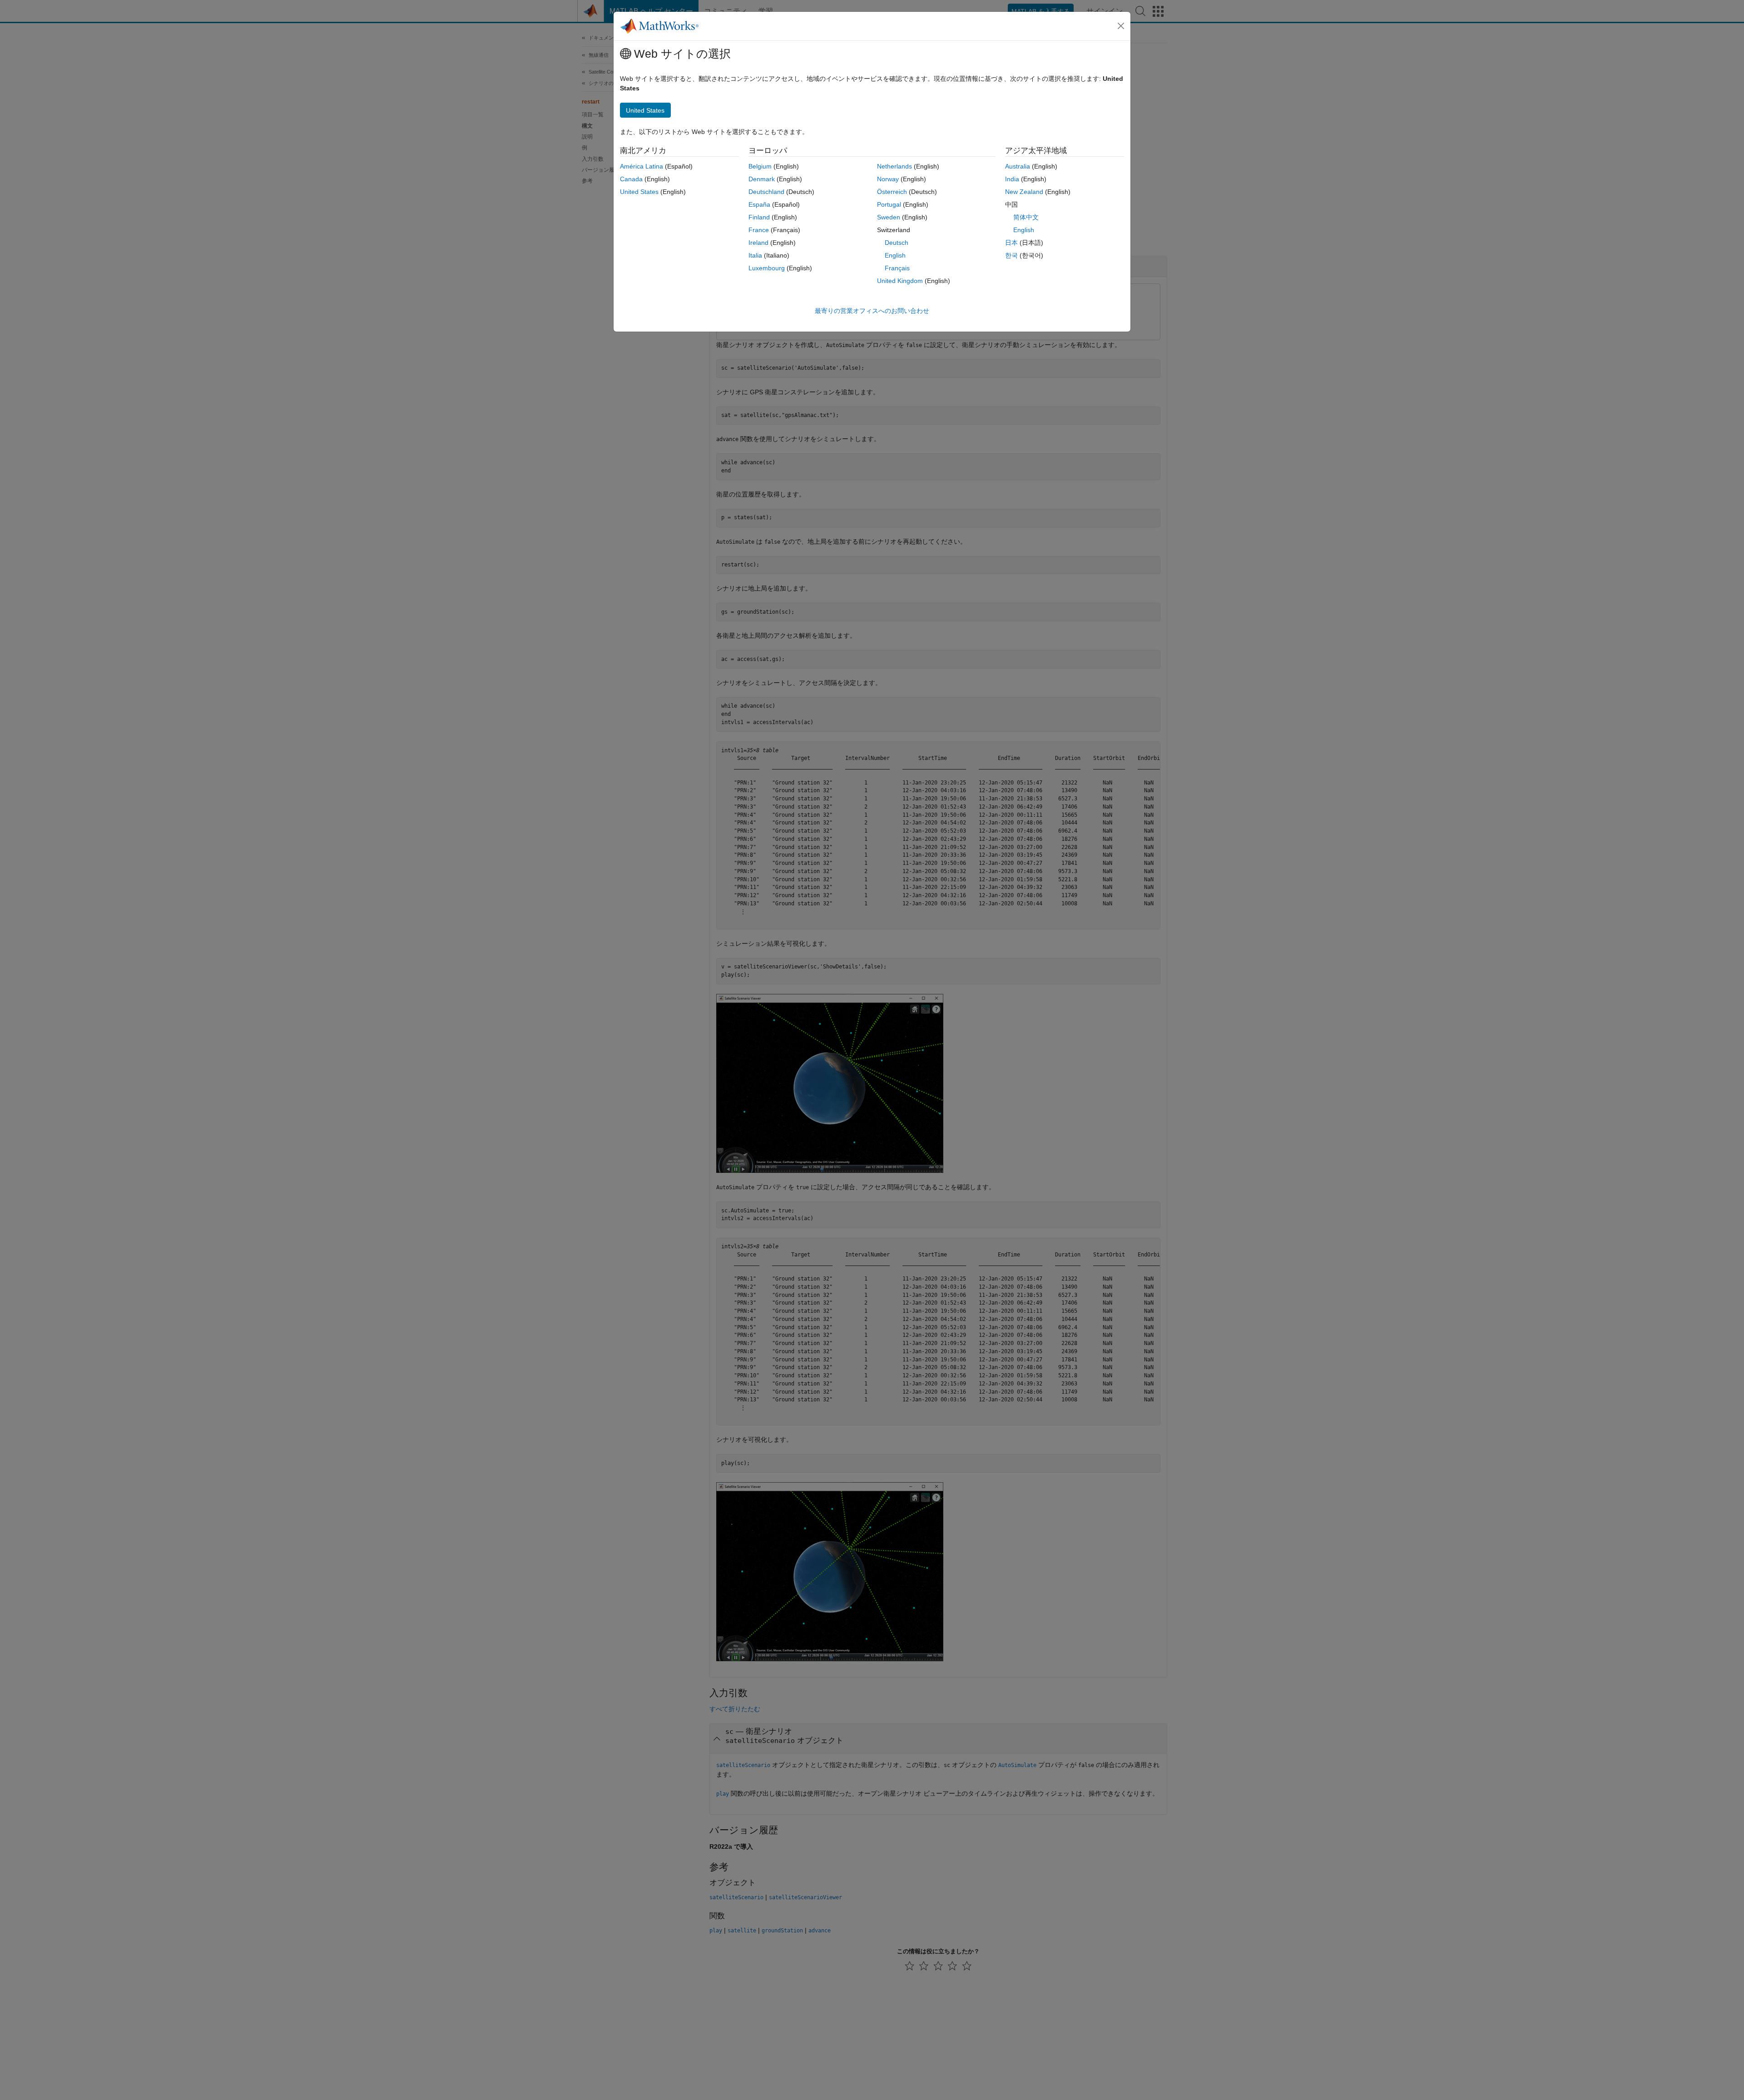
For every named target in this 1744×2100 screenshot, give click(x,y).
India (1012, 179)
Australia (1018, 166)
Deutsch (897, 243)
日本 (1011, 243)
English (895, 255)
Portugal (889, 204)
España (759, 204)
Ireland (758, 243)
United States (639, 192)
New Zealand (1024, 192)
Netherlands (894, 166)
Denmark (762, 179)
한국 (1011, 255)
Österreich (892, 192)
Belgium (760, 166)
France (759, 230)
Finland (759, 217)
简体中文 (1026, 217)
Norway (888, 179)
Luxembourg (767, 268)
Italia (755, 255)
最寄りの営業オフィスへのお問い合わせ (872, 311)
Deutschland (766, 192)
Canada (631, 179)
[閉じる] (1121, 26)
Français (897, 268)
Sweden (889, 217)
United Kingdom (900, 281)
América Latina (642, 166)
